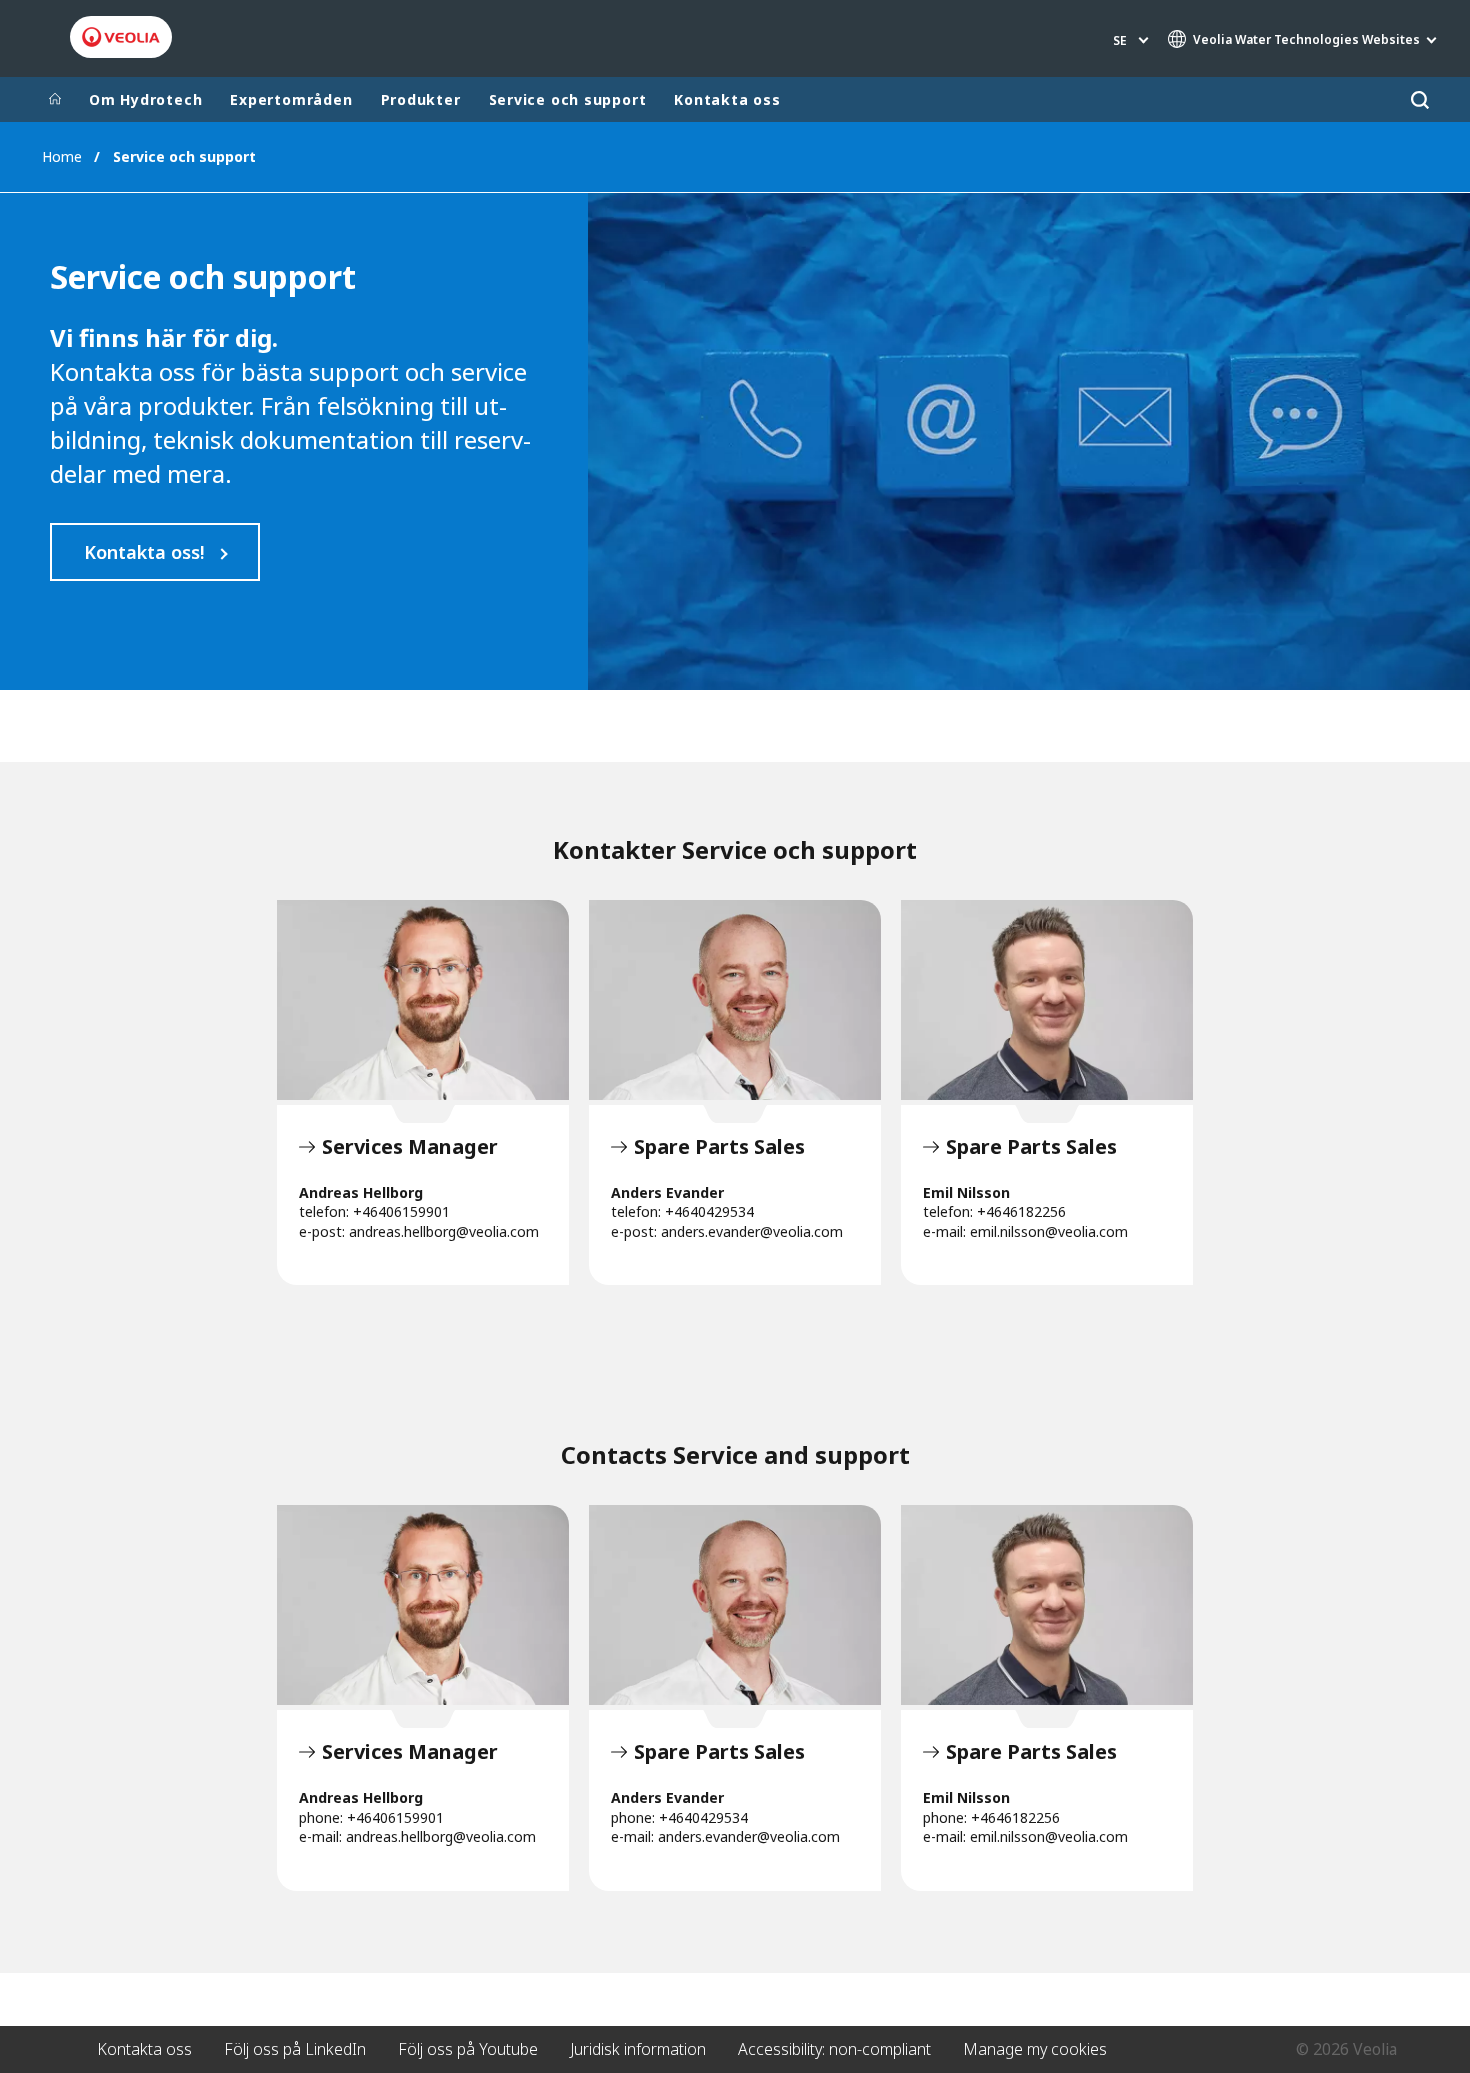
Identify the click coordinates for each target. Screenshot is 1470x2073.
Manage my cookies (1035, 2049)
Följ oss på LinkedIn (295, 2049)
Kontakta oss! (144, 552)
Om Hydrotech (145, 99)
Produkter (421, 99)
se (1120, 40)
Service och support (568, 99)
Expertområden (291, 99)
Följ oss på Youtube (468, 2049)
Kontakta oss (727, 99)
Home (62, 156)
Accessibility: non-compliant (834, 2049)
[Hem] (55, 100)
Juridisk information (638, 2049)
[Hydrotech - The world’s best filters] (121, 37)
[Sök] (1419, 99)
